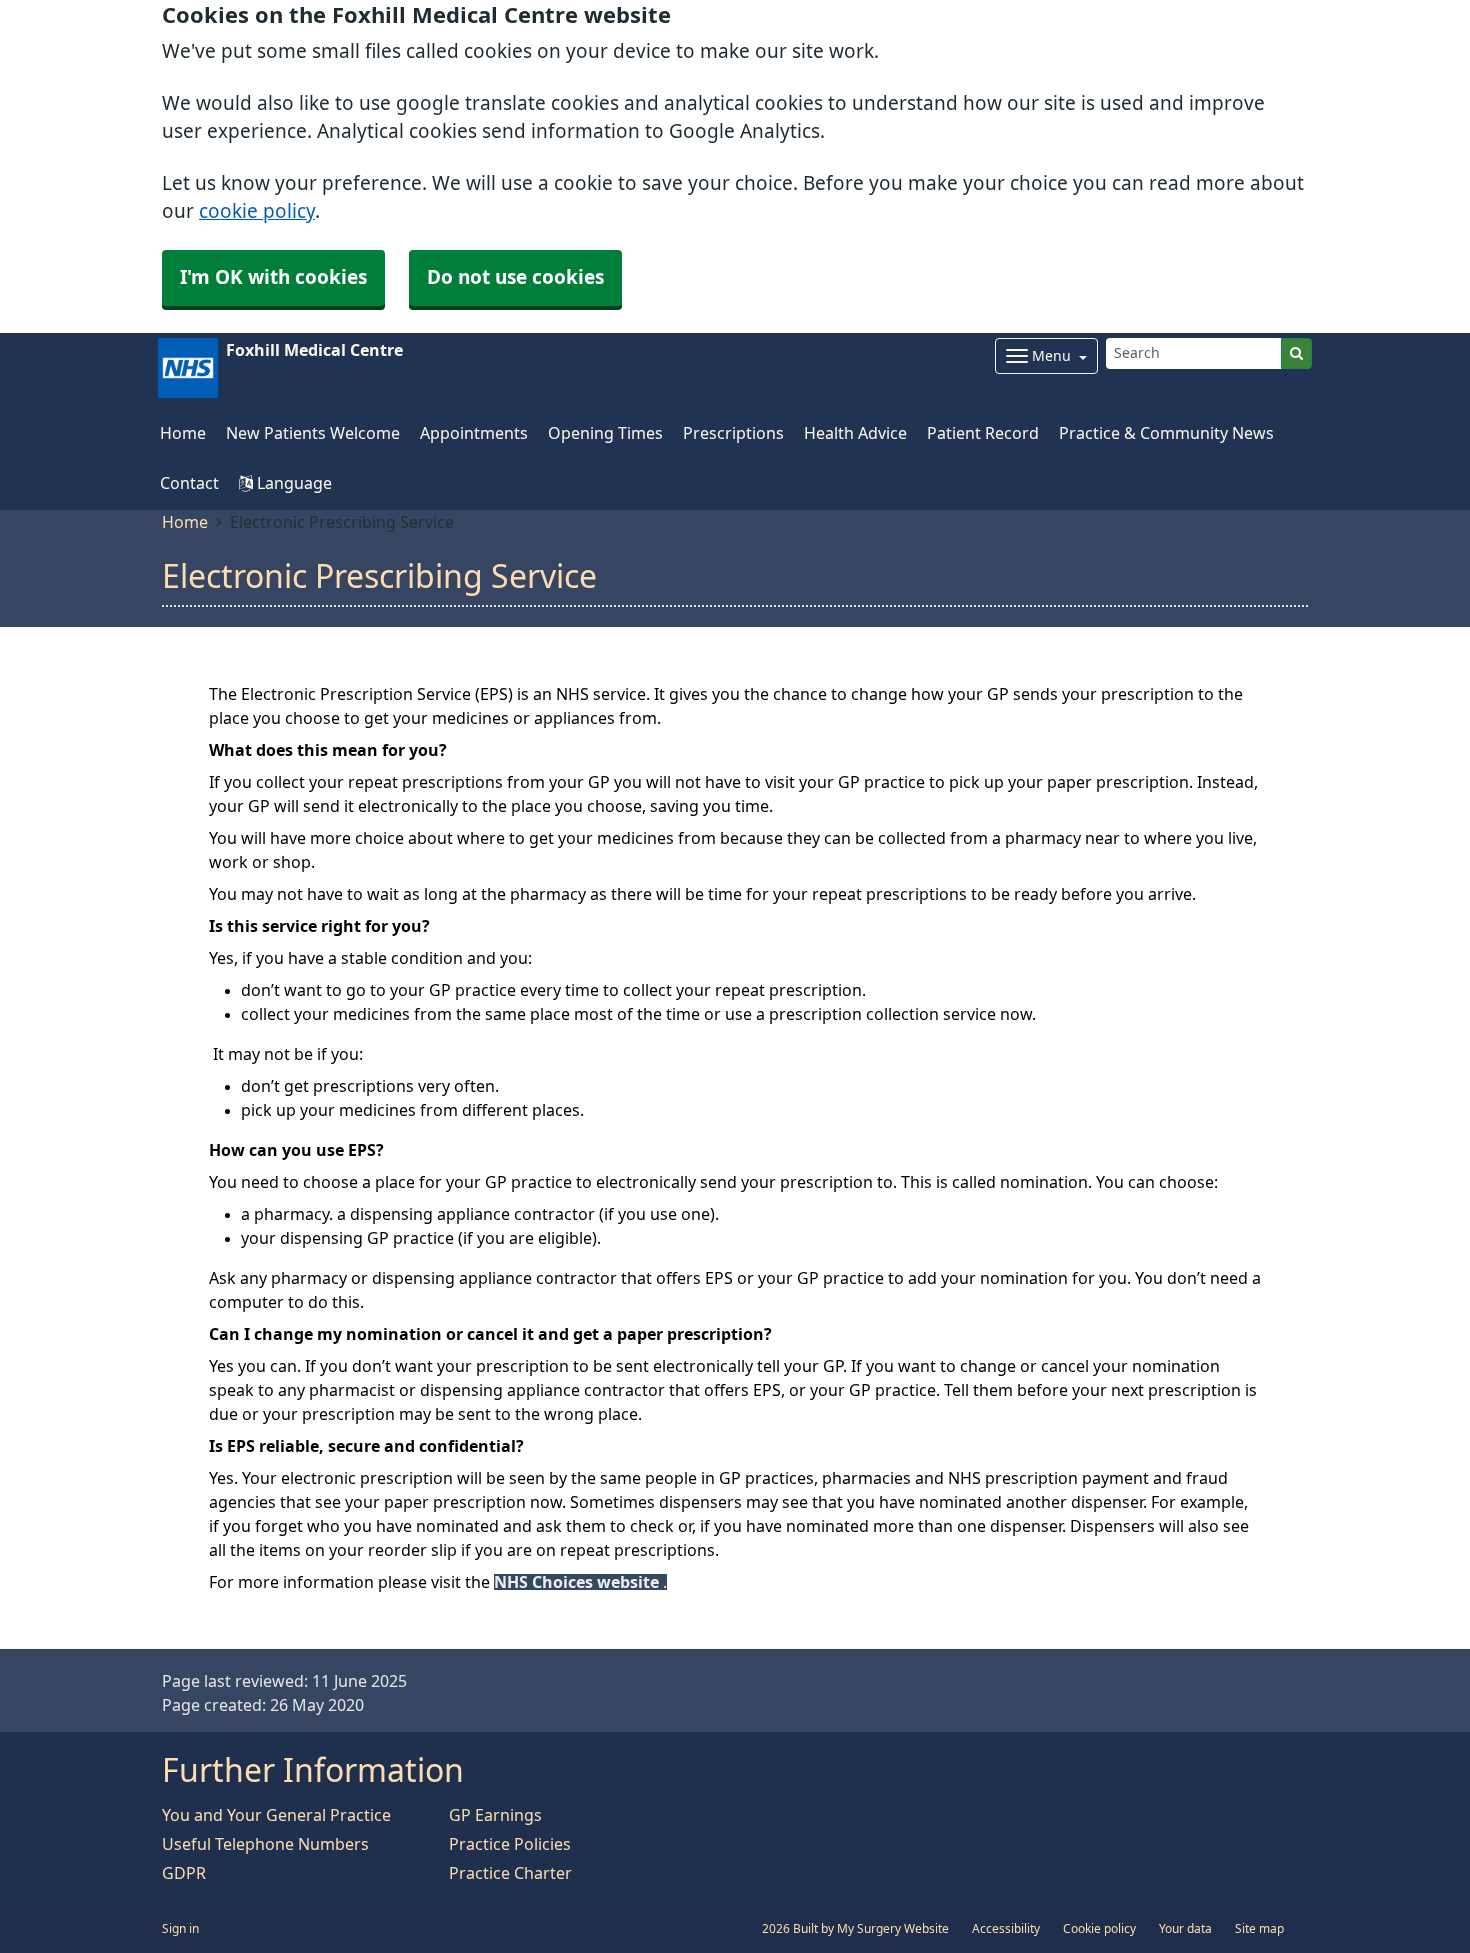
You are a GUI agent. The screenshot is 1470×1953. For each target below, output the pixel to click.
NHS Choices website (578, 1582)
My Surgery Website (893, 1929)
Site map (1259, 1929)
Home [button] (183, 433)
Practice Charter (510, 1873)
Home (185, 522)
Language (292, 483)
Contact (189, 483)
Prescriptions (733, 433)
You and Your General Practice (276, 1815)
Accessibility (1006, 1929)
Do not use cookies (515, 277)
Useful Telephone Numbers (265, 1844)
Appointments (474, 433)
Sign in (180, 1929)
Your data (1185, 1929)
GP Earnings (495, 1815)
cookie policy (257, 211)
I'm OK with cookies (273, 277)
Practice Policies (510, 1844)
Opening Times (605, 433)
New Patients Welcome (313, 433)
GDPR (184, 1873)
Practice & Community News (1166, 433)
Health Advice (855, 433)
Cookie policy (1099, 1929)
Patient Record (983, 433)
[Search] (1296, 353)
